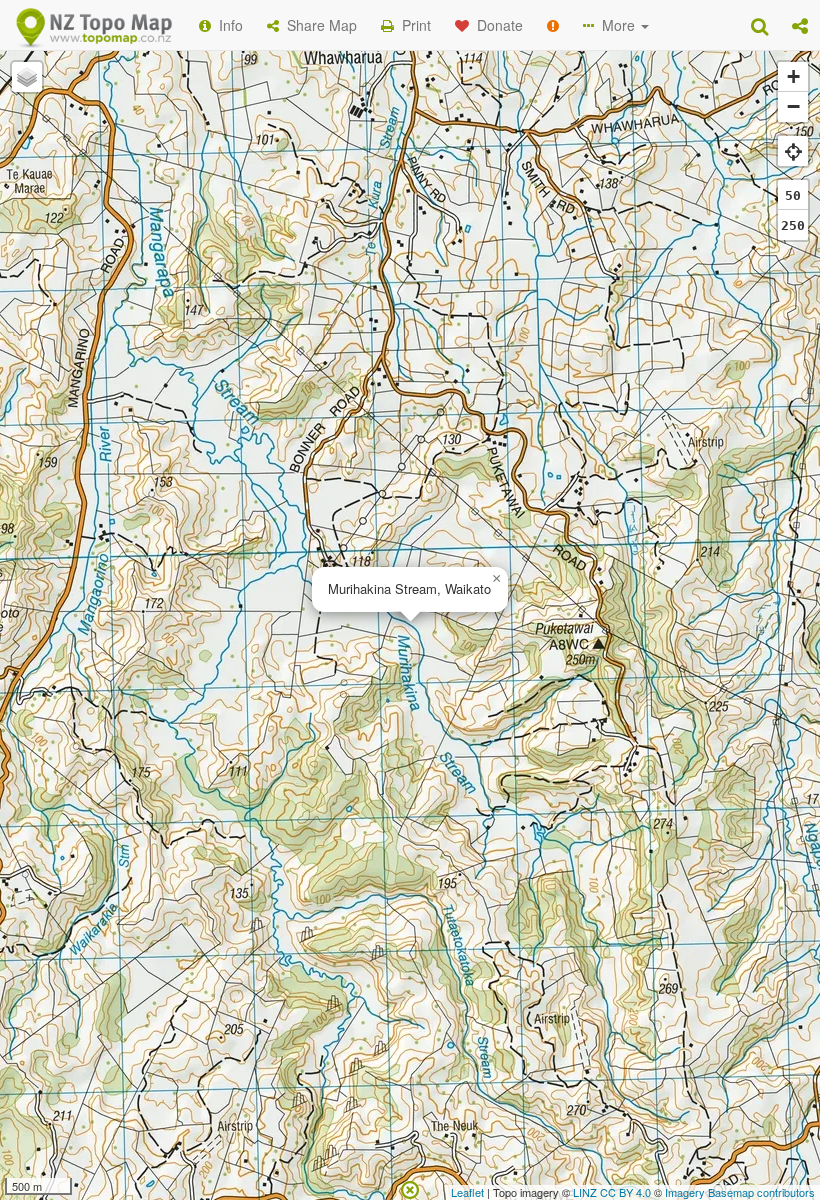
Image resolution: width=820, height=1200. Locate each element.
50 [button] (793, 195)
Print (412, 25)
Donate (496, 25)
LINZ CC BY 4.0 (612, 1192)
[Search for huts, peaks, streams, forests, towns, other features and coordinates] (759, 25)
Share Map (318, 25)
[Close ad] (410, 1188)
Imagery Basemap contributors (740, 1192)
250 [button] (793, 225)
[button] (800, 25)
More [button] (616, 25)
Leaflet (467, 1192)
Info (227, 25)
